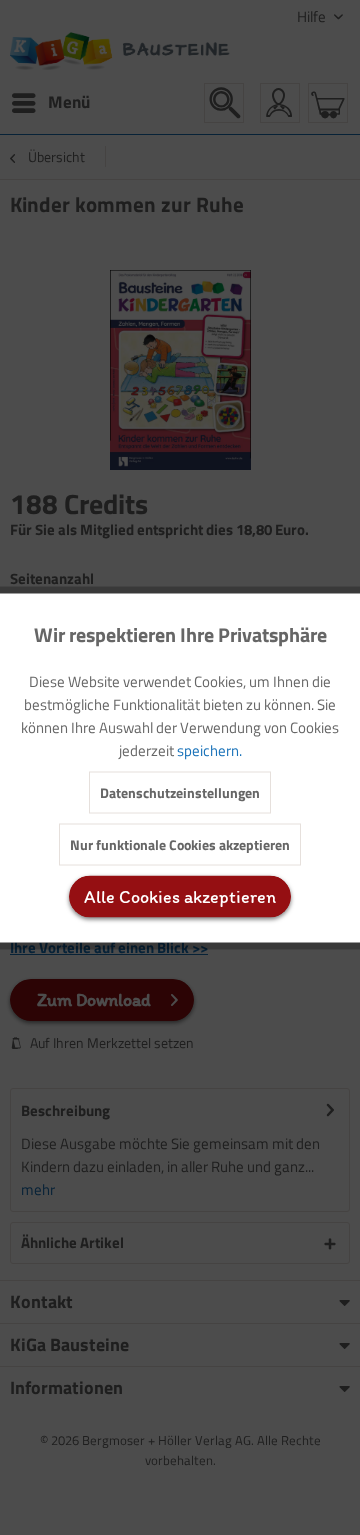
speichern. (209, 749)
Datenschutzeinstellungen (180, 791)
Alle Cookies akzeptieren (180, 896)
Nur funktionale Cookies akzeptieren (180, 843)
